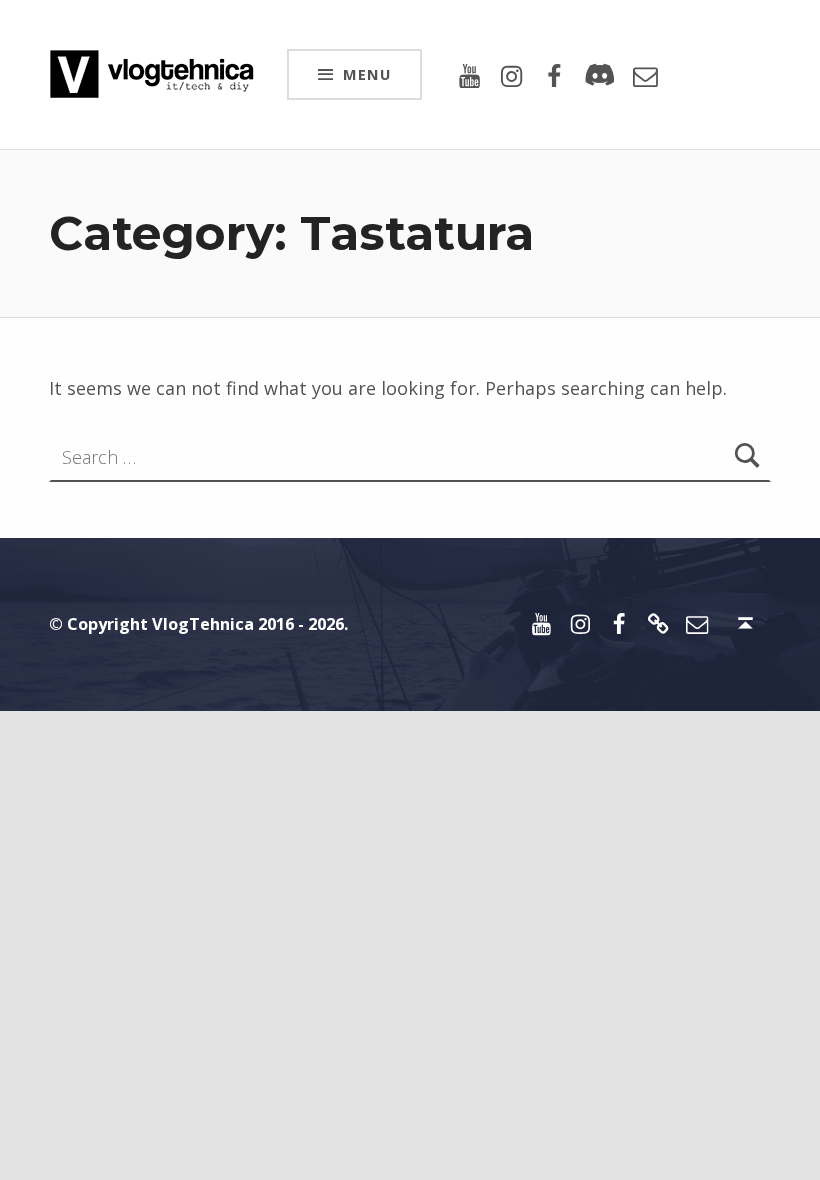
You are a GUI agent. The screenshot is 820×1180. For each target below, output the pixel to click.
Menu (367, 74)
